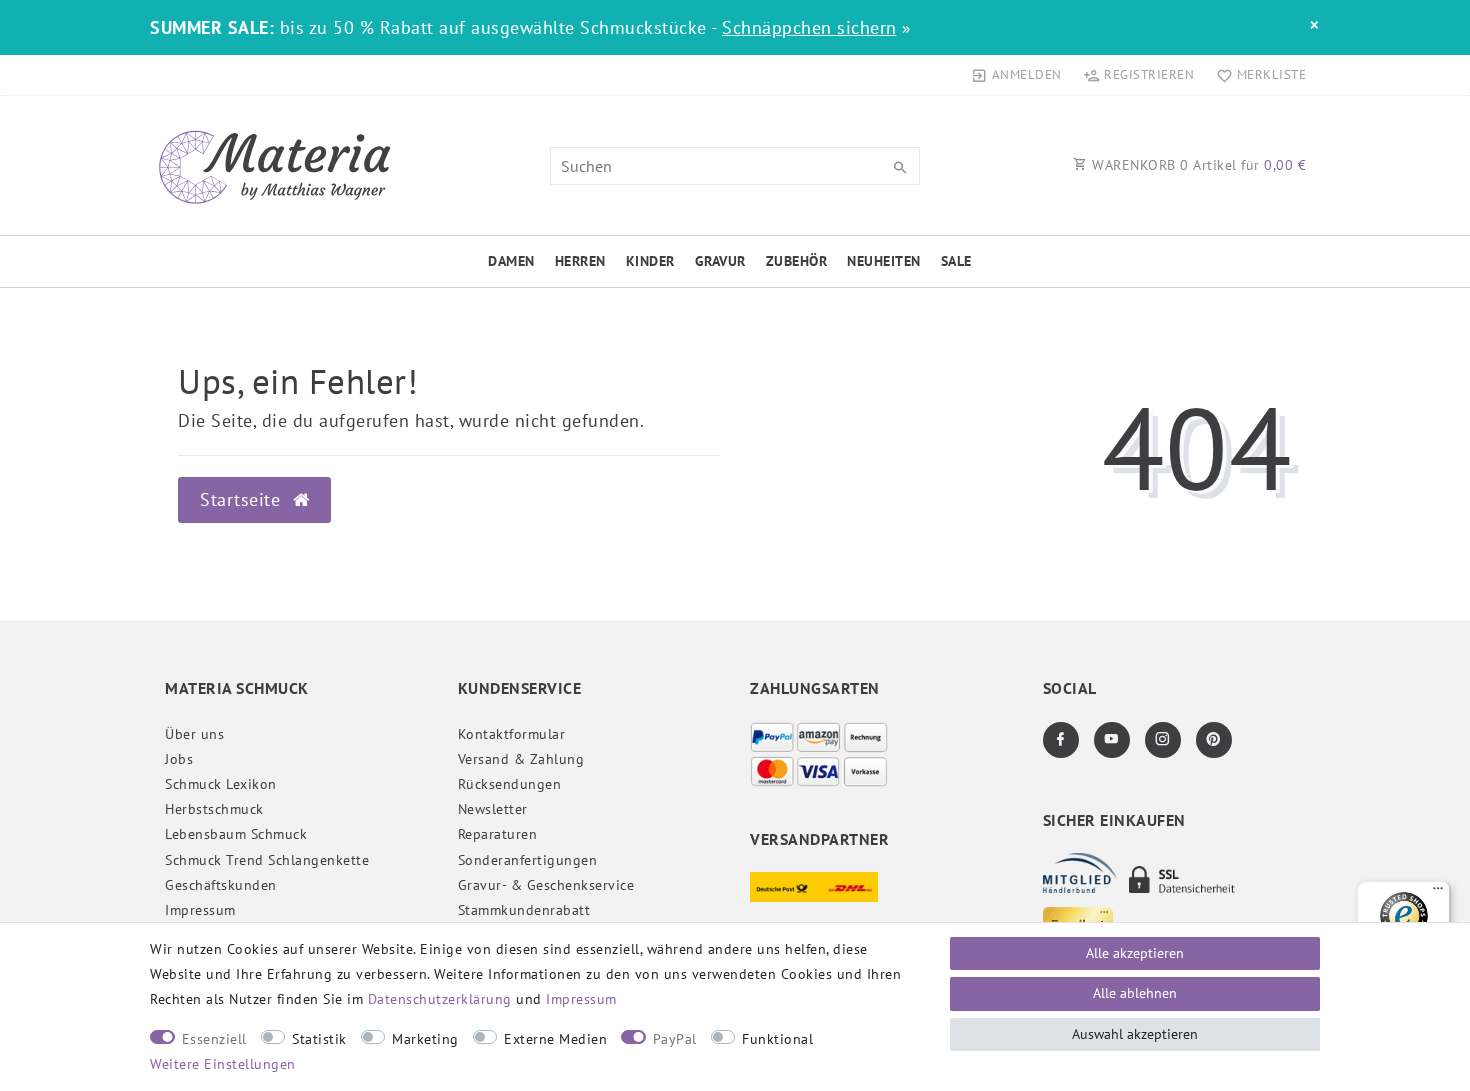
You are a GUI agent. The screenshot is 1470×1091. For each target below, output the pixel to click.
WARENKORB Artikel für (1197, 165)
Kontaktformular (512, 734)
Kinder (650, 261)
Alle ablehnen (1135, 993)
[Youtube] (1112, 740)
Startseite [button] (243, 499)
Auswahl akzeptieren (1135, 1034)
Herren (580, 261)
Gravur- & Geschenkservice (546, 885)
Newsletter (493, 809)
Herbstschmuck (214, 809)
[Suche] (900, 168)
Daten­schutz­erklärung (440, 999)
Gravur (720, 261)
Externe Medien (555, 1039)
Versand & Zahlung (521, 759)
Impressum (200, 910)
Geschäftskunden (221, 885)
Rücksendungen (510, 784)
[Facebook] (1061, 740)
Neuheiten (884, 261)
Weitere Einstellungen (223, 1064)
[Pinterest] (1214, 740)
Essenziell (214, 1039)
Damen (511, 261)
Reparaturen (498, 834)
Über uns (194, 734)
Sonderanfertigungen (528, 860)
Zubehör (797, 261)
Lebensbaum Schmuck (236, 834)
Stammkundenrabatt (524, 910)
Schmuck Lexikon (221, 784)
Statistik (319, 1039)
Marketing (425, 1039)
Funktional (777, 1039)
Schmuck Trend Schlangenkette (267, 860)
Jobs (179, 759)
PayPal (675, 1039)
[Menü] (1438, 893)
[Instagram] (1163, 740)
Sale (956, 261)
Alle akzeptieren (1135, 953)
